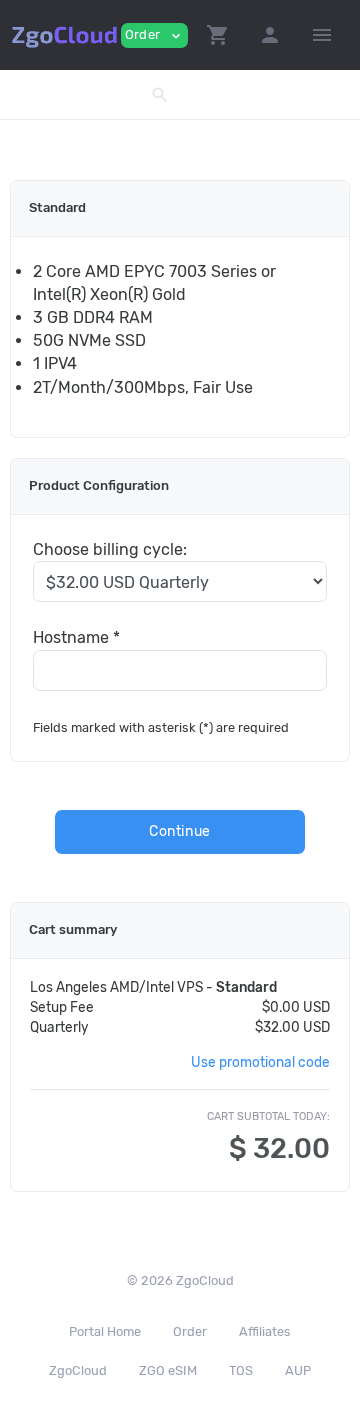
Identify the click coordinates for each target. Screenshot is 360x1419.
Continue (180, 831)
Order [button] (154, 35)
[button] (218, 35)
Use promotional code (260, 1062)
